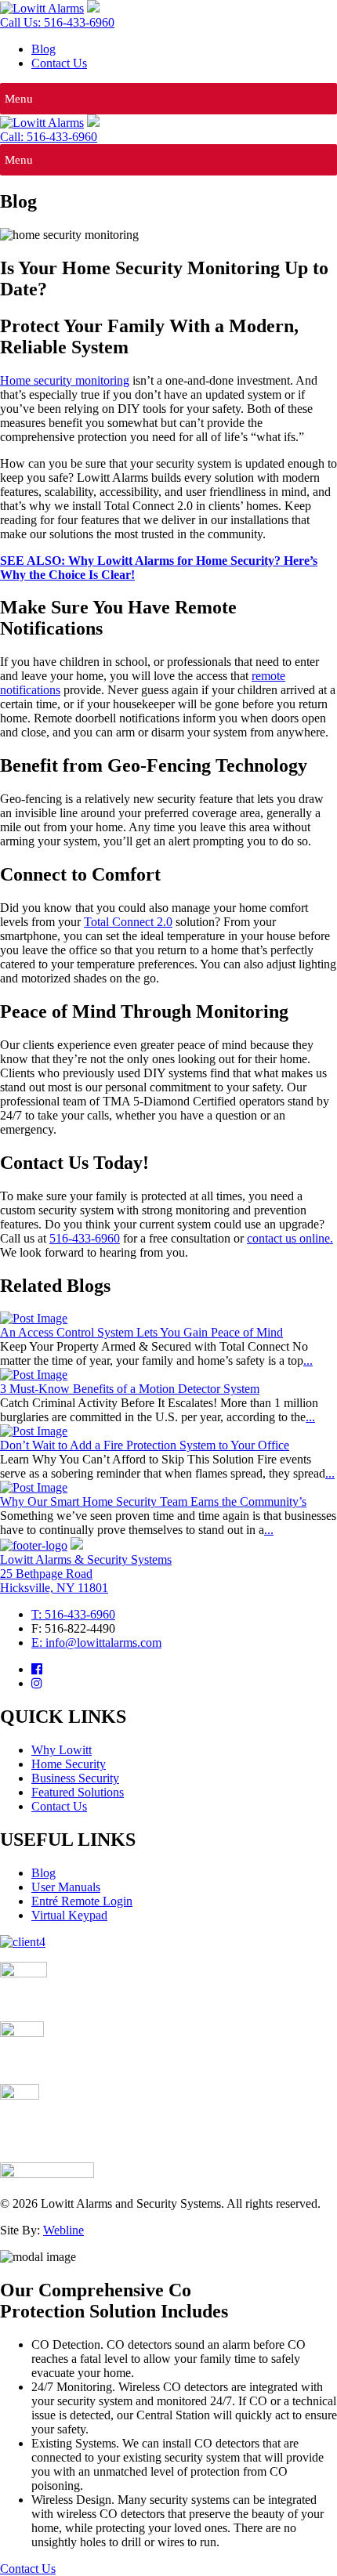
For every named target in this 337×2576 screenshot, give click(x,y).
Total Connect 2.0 (128, 922)
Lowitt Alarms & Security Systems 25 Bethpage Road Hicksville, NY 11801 (86, 1574)
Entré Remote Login (82, 1901)
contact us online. (290, 1238)
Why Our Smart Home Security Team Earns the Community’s (153, 1501)
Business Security (75, 1778)
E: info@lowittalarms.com (96, 1643)
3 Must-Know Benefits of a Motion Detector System (130, 1389)
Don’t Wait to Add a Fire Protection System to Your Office (145, 1445)
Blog (43, 49)
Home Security (69, 1764)
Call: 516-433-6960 (49, 137)
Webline (63, 2230)
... (308, 1360)
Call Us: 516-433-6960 (57, 22)
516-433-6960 (85, 1238)
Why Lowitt (62, 1750)
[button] (19, 99)
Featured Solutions (78, 1792)
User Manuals (66, 1887)
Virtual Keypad (69, 1915)
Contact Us (59, 63)
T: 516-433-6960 (73, 1614)
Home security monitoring (65, 380)
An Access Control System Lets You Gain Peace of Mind (141, 1332)
